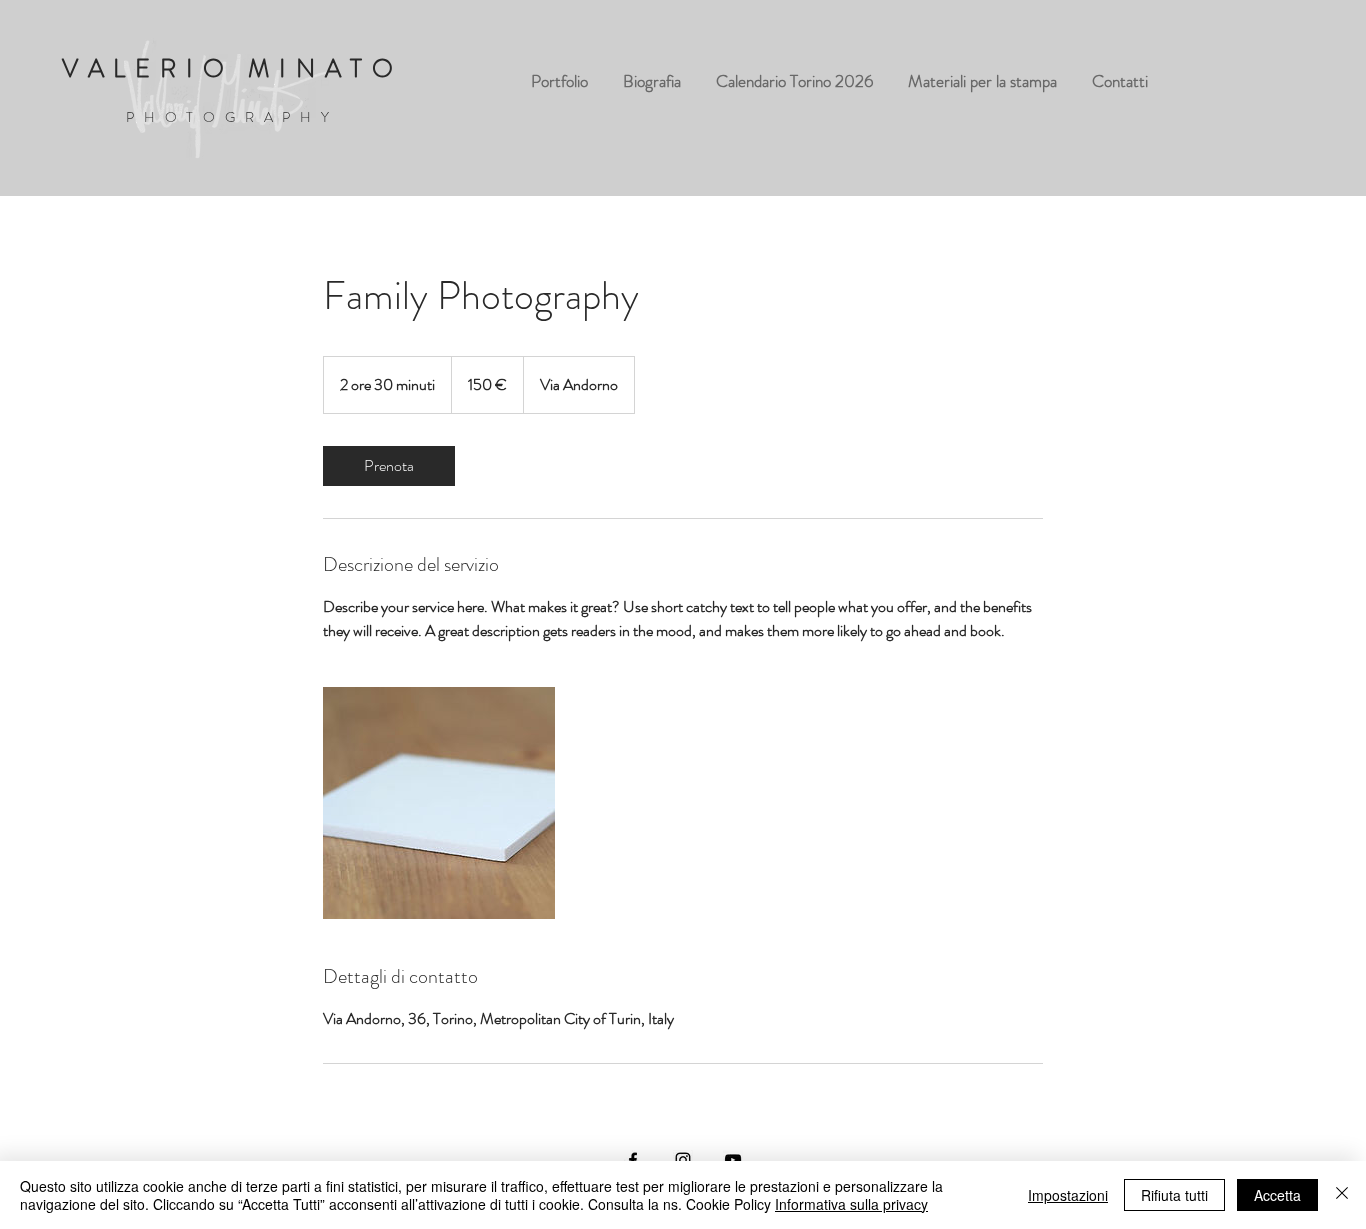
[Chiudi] (1342, 1195)
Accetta (1277, 1195)
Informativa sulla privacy (851, 1204)
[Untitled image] (439, 803)
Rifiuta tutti (1174, 1195)
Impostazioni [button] (1068, 1195)
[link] (389, 466)
